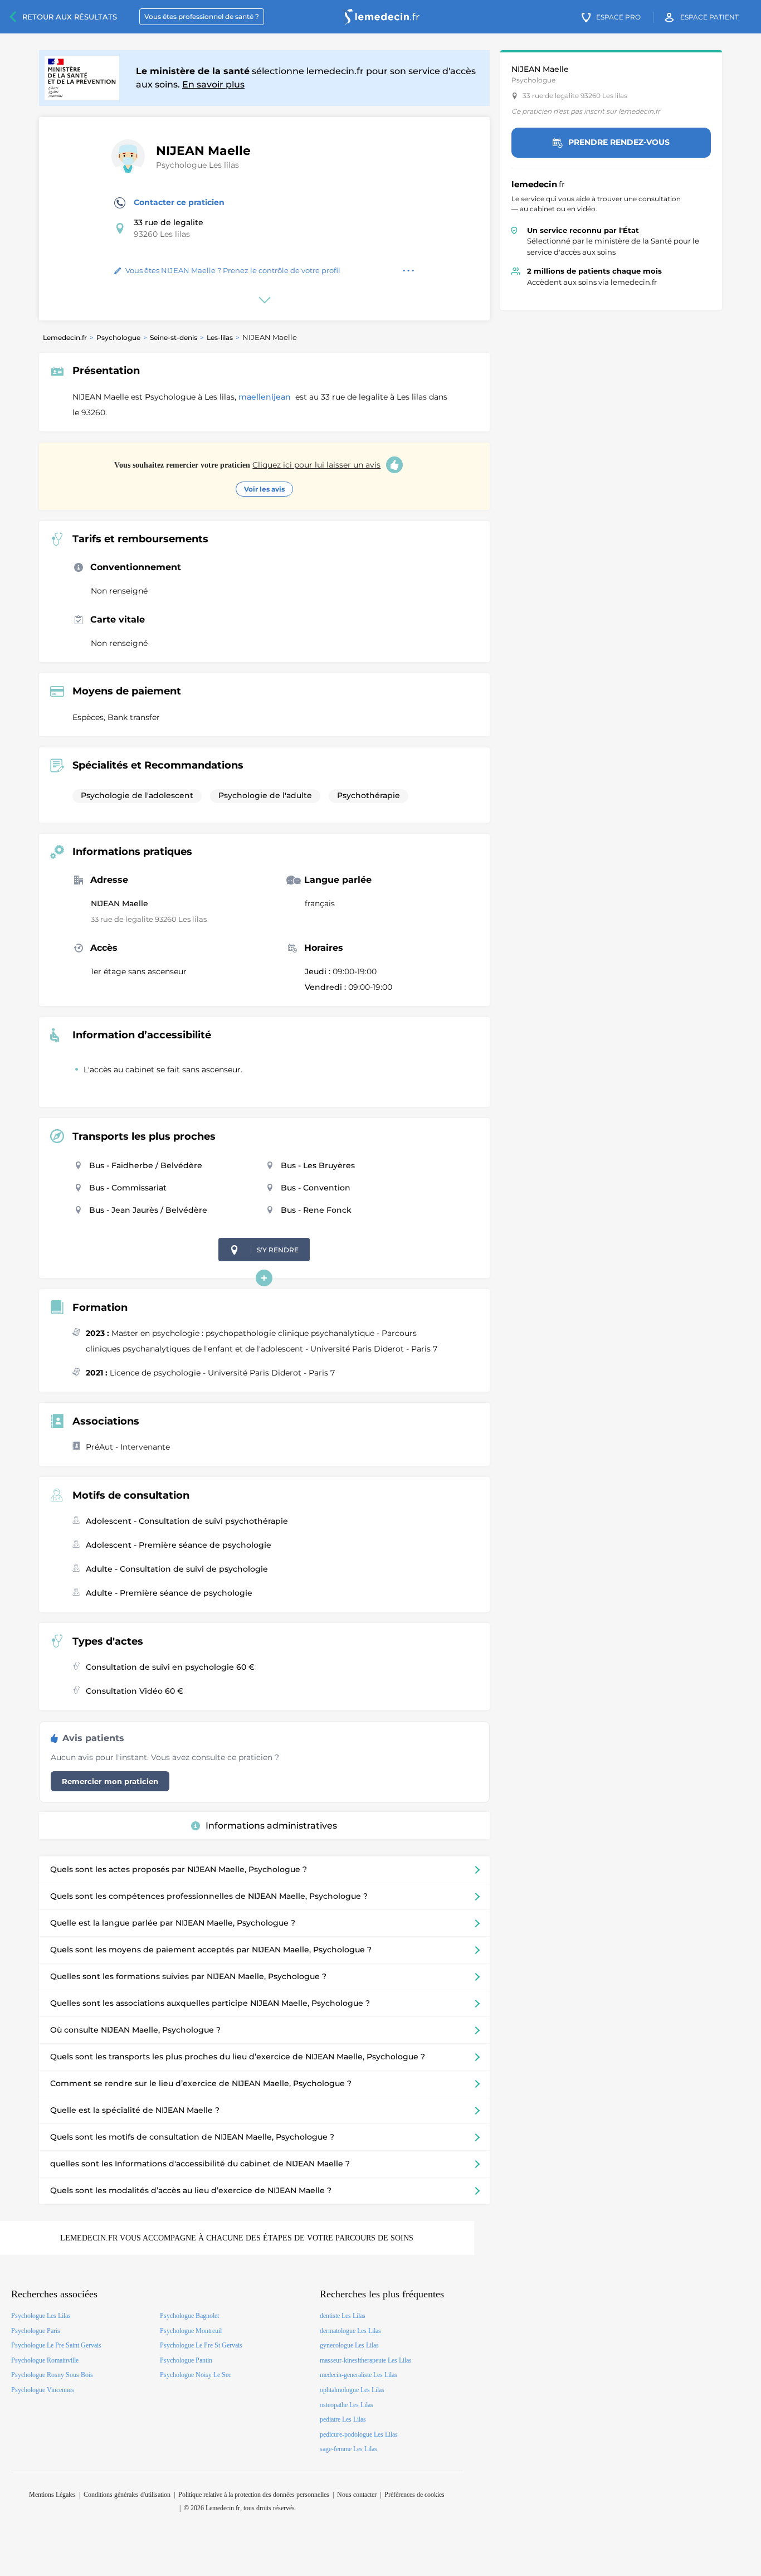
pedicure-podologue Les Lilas (359, 2434)
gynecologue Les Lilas (349, 2345)
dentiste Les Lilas (343, 2316)
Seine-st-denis (174, 337)
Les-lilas (220, 337)
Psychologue (118, 337)
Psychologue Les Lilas (41, 2316)
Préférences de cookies (414, 2495)
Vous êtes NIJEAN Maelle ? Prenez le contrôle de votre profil (233, 270)
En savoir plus (213, 84)
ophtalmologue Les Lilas (352, 2390)
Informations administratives (271, 1826)
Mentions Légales (52, 2495)
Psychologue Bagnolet (189, 2316)
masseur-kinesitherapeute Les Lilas (366, 2360)
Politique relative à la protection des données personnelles (254, 2495)
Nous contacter (357, 2495)
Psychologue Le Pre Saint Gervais (56, 2345)
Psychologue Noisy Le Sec (196, 2375)
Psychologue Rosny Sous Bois (52, 2375)
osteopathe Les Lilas (347, 2405)
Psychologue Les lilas (197, 165)
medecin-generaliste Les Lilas (358, 2375)
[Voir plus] (264, 1278)
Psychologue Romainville (45, 2360)
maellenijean (266, 397)
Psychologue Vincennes (43, 2390)
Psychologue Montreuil (191, 2331)
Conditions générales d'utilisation (127, 2495)
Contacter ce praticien (179, 202)
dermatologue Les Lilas (350, 2331)
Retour (70, 17)
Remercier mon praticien (110, 1781)
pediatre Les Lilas (343, 2419)
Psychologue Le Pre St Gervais (201, 2345)
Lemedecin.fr (65, 337)
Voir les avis (264, 489)
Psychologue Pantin (186, 2360)
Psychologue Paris (36, 2331)
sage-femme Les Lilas (348, 2449)
